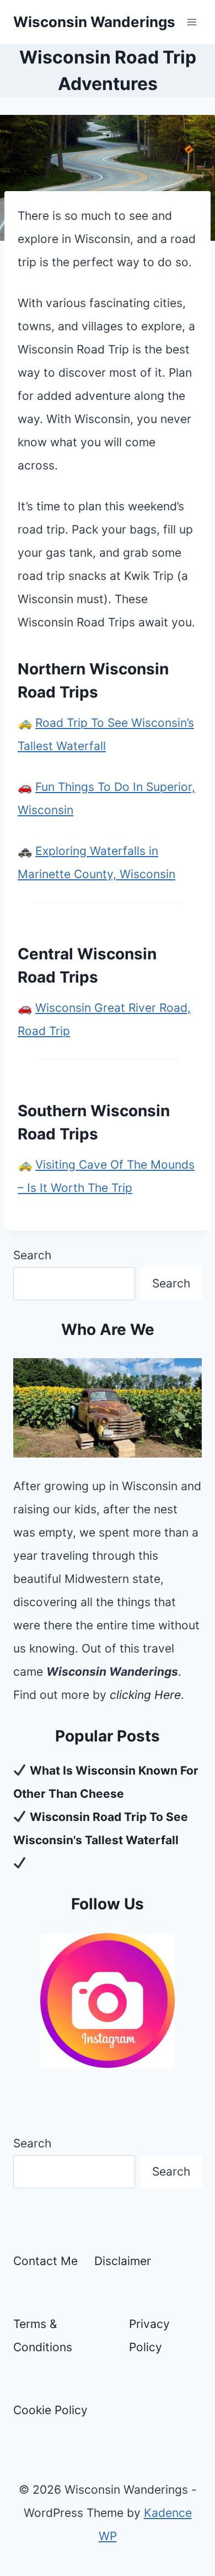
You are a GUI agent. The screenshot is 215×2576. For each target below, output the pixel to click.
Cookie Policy (50, 2410)
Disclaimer (123, 2261)
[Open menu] (192, 22)
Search (32, 1255)
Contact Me (45, 2261)
